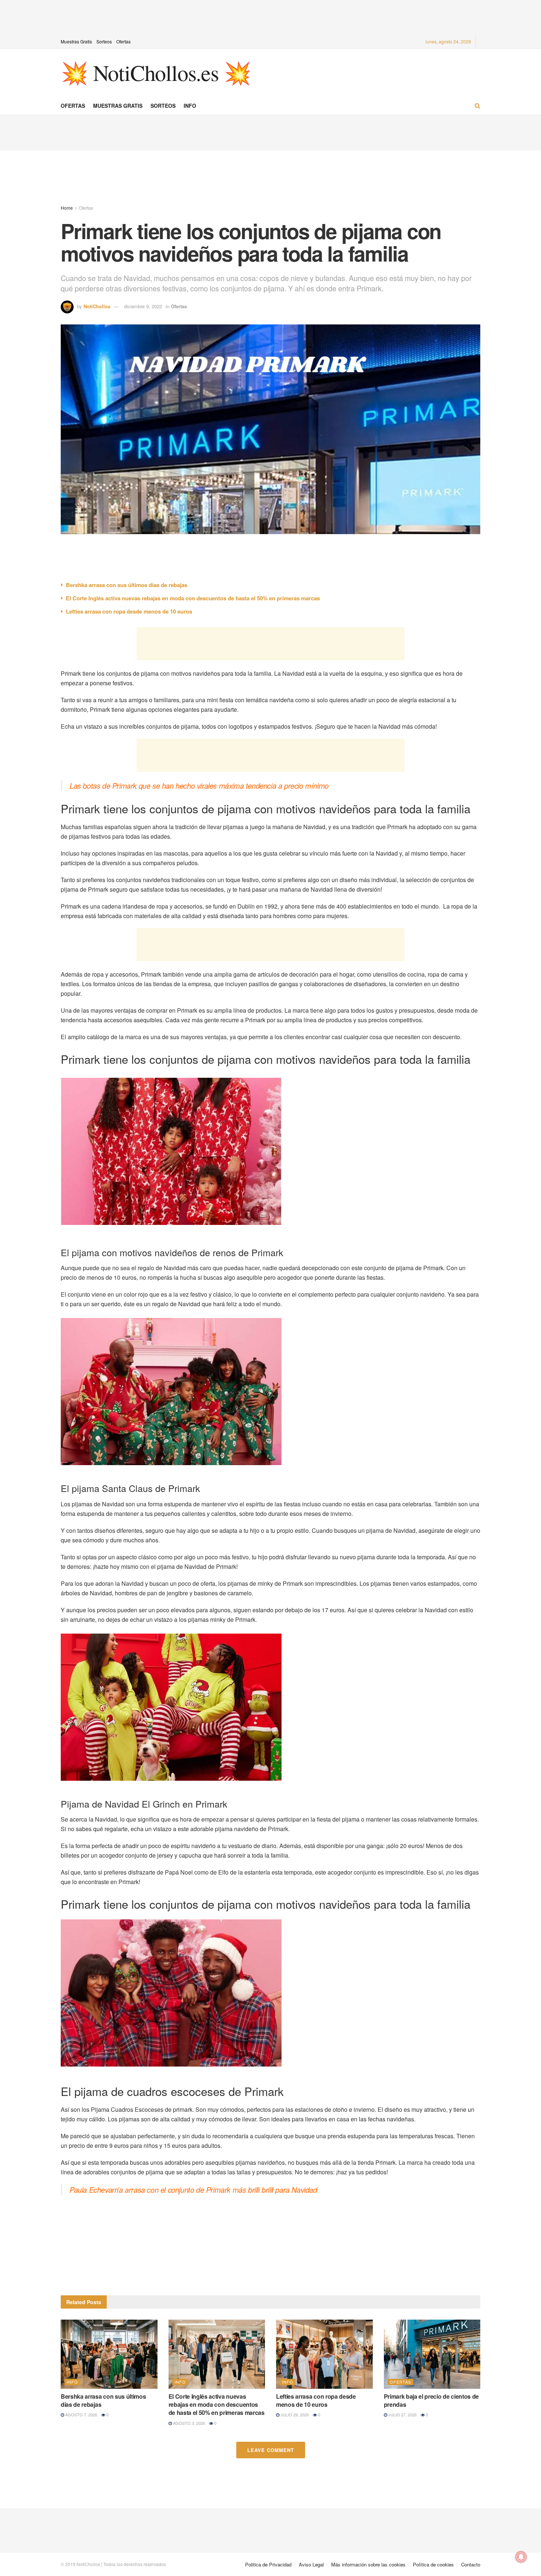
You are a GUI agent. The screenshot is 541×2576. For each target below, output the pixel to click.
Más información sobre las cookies (368, 2564)
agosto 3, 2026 (188, 2423)
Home (67, 208)
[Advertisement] (270, 17)
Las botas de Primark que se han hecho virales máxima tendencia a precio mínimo (199, 786)
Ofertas (123, 41)
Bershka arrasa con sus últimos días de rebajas (127, 585)
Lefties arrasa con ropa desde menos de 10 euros (129, 611)
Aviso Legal (311, 2564)
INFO (190, 106)
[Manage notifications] (521, 2557)
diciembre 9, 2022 (143, 306)
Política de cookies (433, 2564)
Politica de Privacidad (268, 2564)
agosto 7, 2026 (81, 2415)
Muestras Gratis (76, 41)
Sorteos (104, 41)
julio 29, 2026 (294, 2415)
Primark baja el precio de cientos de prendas (431, 2400)
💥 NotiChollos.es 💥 (156, 72)
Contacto (471, 2564)
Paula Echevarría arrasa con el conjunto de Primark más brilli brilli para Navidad (193, 2190)
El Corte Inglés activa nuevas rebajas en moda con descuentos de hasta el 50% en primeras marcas (193, 598)
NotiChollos (97, 306)
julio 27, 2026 (402, 2415)
